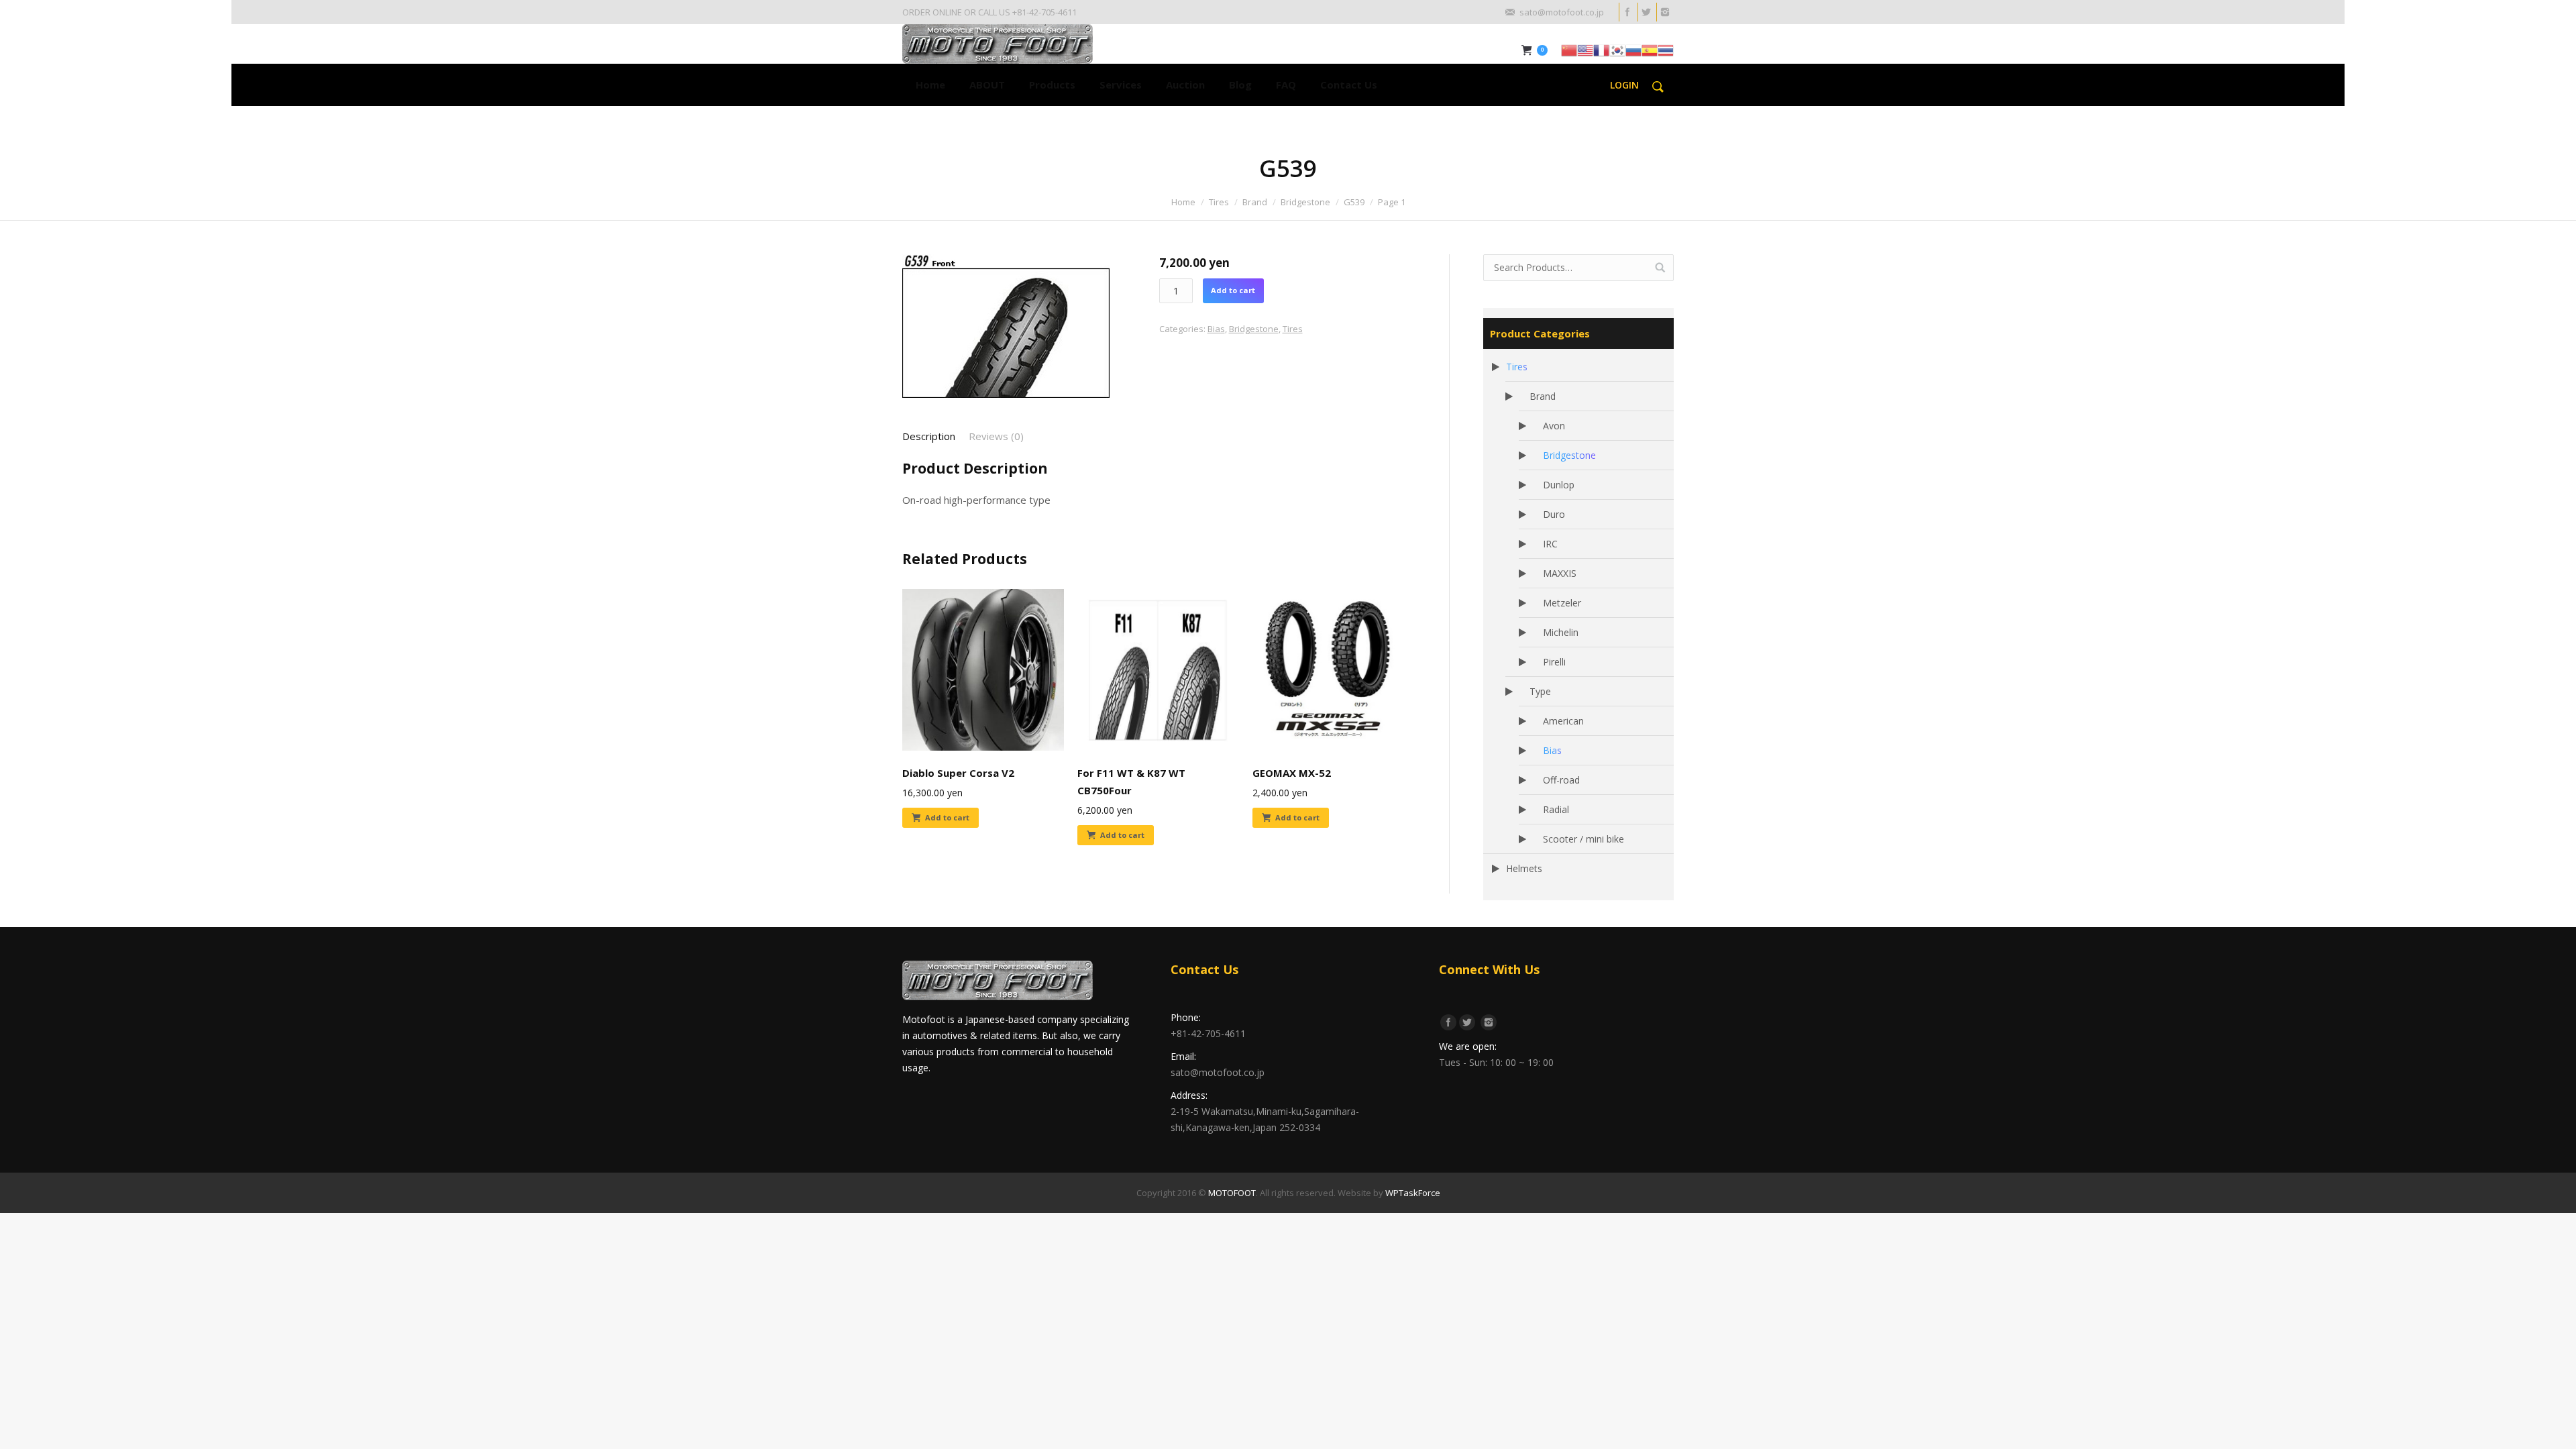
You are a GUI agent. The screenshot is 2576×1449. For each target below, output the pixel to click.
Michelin (1561, 632)
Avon (1554, 426)
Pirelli (1554, 662)
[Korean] (1617, 49)
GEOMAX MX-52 (1292, 773)
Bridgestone (1305, 202)
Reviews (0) (996, 436)
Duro (1554, 514)
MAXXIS (1560, 573)
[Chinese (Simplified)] (1569, 49)
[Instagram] (1664, 12)
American (1563, 721)
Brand (1255, 202)
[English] (1585, 49)
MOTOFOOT (1232, 1193)
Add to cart (1233, 290)
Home (1183, 202)
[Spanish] (1650, 49)
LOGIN (1624, 85)
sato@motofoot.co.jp (1218, 1072)
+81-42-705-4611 (1208, 1033)
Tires (1219, 202)
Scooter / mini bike (1584, 839)
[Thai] (1666, 49)
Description (929, 436)
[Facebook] (1627, 12)
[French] (1601, 49)
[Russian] (1633, 49)
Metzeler (1562, 603)
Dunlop (1559, 485)
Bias (1216, 329)
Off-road (1561, 780)
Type (1540, 691)
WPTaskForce (1413, 1193)
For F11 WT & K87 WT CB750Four (1131, 782)
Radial (1556, 809)
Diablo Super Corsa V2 (958, 773)
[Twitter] (1646, 12)
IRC (1550, 544)
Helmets (1524, 868)
